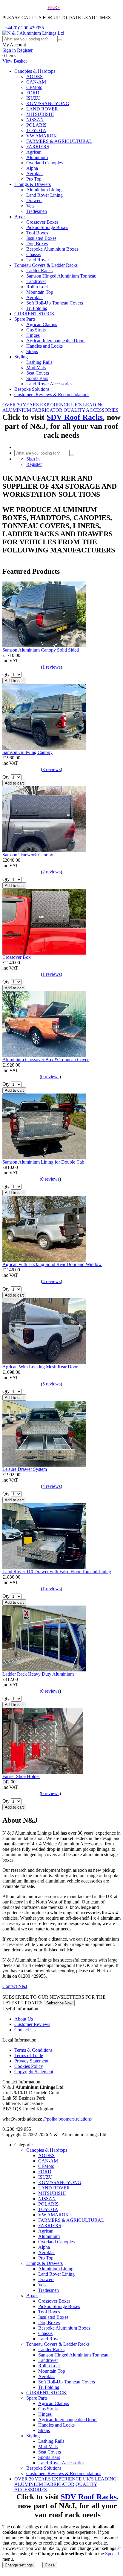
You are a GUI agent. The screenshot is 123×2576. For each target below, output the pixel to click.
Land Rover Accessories (49, 384)
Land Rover (38, 260)
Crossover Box (17, 957)
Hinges (33, 335)
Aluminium (37, 157)
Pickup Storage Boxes (47, 227)
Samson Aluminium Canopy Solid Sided (41, 650)
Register (25, 50)
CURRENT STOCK (34, 314)
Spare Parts (25, 319)
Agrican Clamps (42, 324)
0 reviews (50, 1077)
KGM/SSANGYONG (48, 103)
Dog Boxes (37, 244)
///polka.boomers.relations (67, 2119)
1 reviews (51, 667)
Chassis (33, 254)
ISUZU (33, 98)
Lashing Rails (39, 362)
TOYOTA (36, 130)
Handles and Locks (44, 346)
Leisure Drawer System (25, 1469)
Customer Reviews (32, 2024)
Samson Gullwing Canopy (27, 752)
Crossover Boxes (42, 222)
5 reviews (51, 1384)
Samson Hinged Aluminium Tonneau (61, 276)
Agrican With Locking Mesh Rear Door (40, 1367)
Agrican (34, 152)
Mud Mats (36, 368)
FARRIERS (38, 147)
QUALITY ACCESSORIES (91, 410)
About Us (24, 2019)
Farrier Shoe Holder (21, 1776)
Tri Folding (37, 308)
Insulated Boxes (41, 238)
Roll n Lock (38, 287)
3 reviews (51, 769)
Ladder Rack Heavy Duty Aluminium (38, 1674)
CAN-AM (36, 82)
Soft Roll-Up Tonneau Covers (55, 303)
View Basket (14, 61)
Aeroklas (35, 174)
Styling (21, 357)
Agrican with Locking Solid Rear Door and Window (52, 1264)
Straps (32, 351)
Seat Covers (38, 373)
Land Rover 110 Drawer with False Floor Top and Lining (57, 1572)
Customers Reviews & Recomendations (52, 394)
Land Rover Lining (44, 195)
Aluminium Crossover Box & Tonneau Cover (46, 1060)
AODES (34, 77)
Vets (30, 206)
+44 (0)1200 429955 (24, 28)
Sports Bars (37, 378)
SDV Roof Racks (75, 417)
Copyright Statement (34, 2072)
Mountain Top (40, 292)
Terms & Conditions (33, 2050)
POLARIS (36, 125)
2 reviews (51, 872)
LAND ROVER (42, 109)
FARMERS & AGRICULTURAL (59, 141)
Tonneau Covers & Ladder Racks (46, 265)
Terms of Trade (29, 2055)
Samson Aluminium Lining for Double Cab (43, 1162)
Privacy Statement (31, 2061)
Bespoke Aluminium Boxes (52, 249)
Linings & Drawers (33, 184)
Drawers (34, 200)
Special (112, 2554)
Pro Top (34, 179)
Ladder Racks (39, 271)
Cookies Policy (29, 2066)
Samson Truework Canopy (28, 855)
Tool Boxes (37, 233)
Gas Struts (36, 330)
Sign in (9, 50)
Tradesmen (37, 211)
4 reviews (51, 1281)
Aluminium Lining (44, 190)
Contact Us (25, 2030)
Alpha (32, 168)
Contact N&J (15, 1986)
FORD (33, 93)
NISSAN (35, 120)
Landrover (36, 281)
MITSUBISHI (40, 114)
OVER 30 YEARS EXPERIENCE (36, 405)
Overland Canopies (44, 163)
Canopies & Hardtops (35, 71)
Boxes (20, 217)
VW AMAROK (42, 136)
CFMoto (34, 87)
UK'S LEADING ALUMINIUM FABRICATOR (54, 407)
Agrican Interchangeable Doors (56, 341)
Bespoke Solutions (32, 389)
